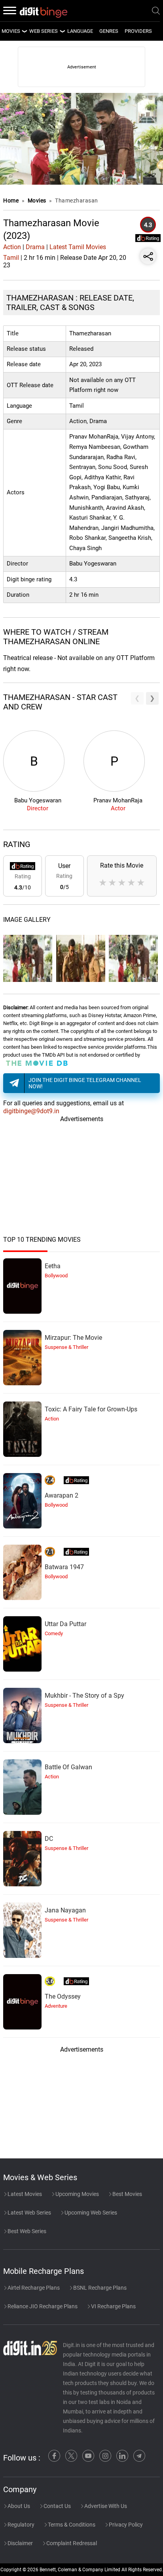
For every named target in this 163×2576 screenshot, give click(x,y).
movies (11, 31)
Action (12, 247)
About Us (18, 2506)
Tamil (11, 258)
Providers (138, 31)
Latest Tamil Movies (78, 247)
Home (11, 200)
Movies (38, 200)
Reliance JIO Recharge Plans (42, 2306)
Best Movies (127, 2194)
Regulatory (20, 2525)
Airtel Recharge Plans (33, 2288)
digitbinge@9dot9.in (31, 1111)
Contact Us (57, 2506)
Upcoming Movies (77, 2194)
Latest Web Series (29, 2213)
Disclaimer (20, 2543)
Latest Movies (24, 2194)
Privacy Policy (125, 2525)
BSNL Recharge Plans (99, 2288)
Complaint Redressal (71, 2543)
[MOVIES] (24, 31)
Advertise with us (105, 2506)
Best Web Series (26, 2231)
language (80, 31)
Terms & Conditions (71, 2525)
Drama (35, 247)
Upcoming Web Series (90, 2213)
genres (109, 31)
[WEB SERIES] (62, 31)
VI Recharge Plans (113, 2306)
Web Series (44, 31)
